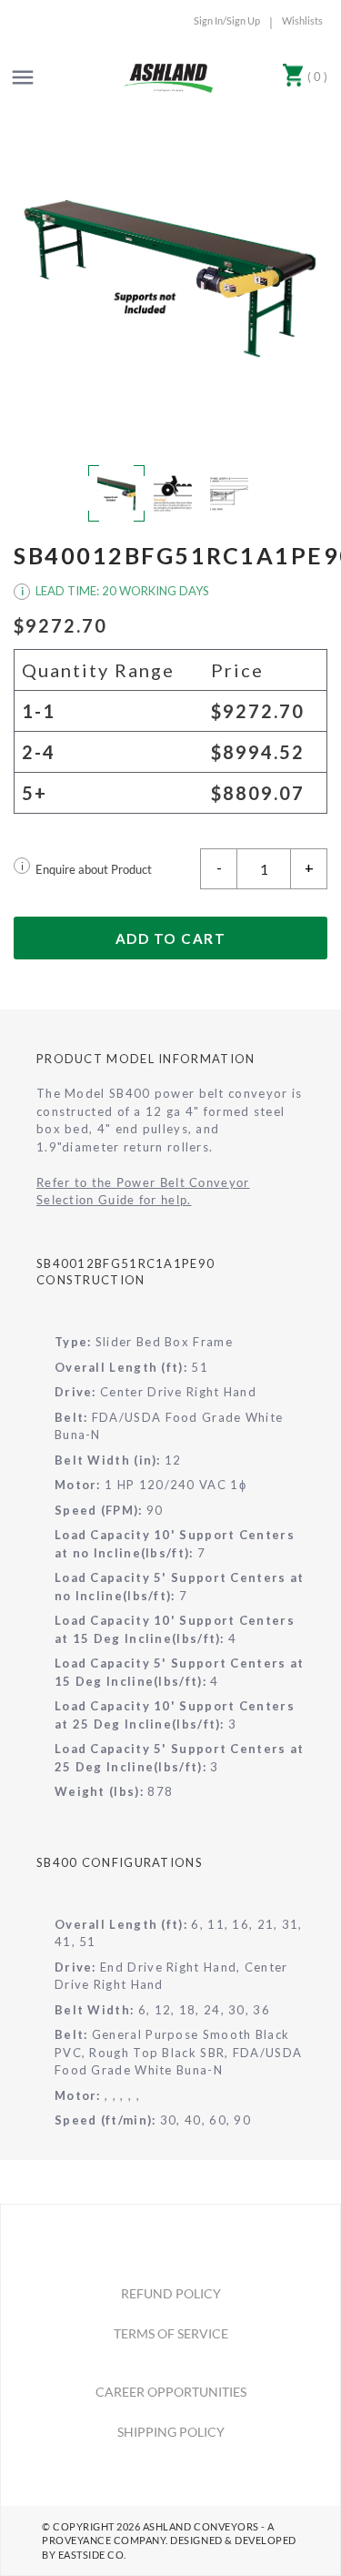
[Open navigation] (23, 77)
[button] (170, 279)
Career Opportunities (171, 2392)
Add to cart (171, 938)
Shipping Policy (171, 2432)
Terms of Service (171, 2333)
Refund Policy (171, 2293)
